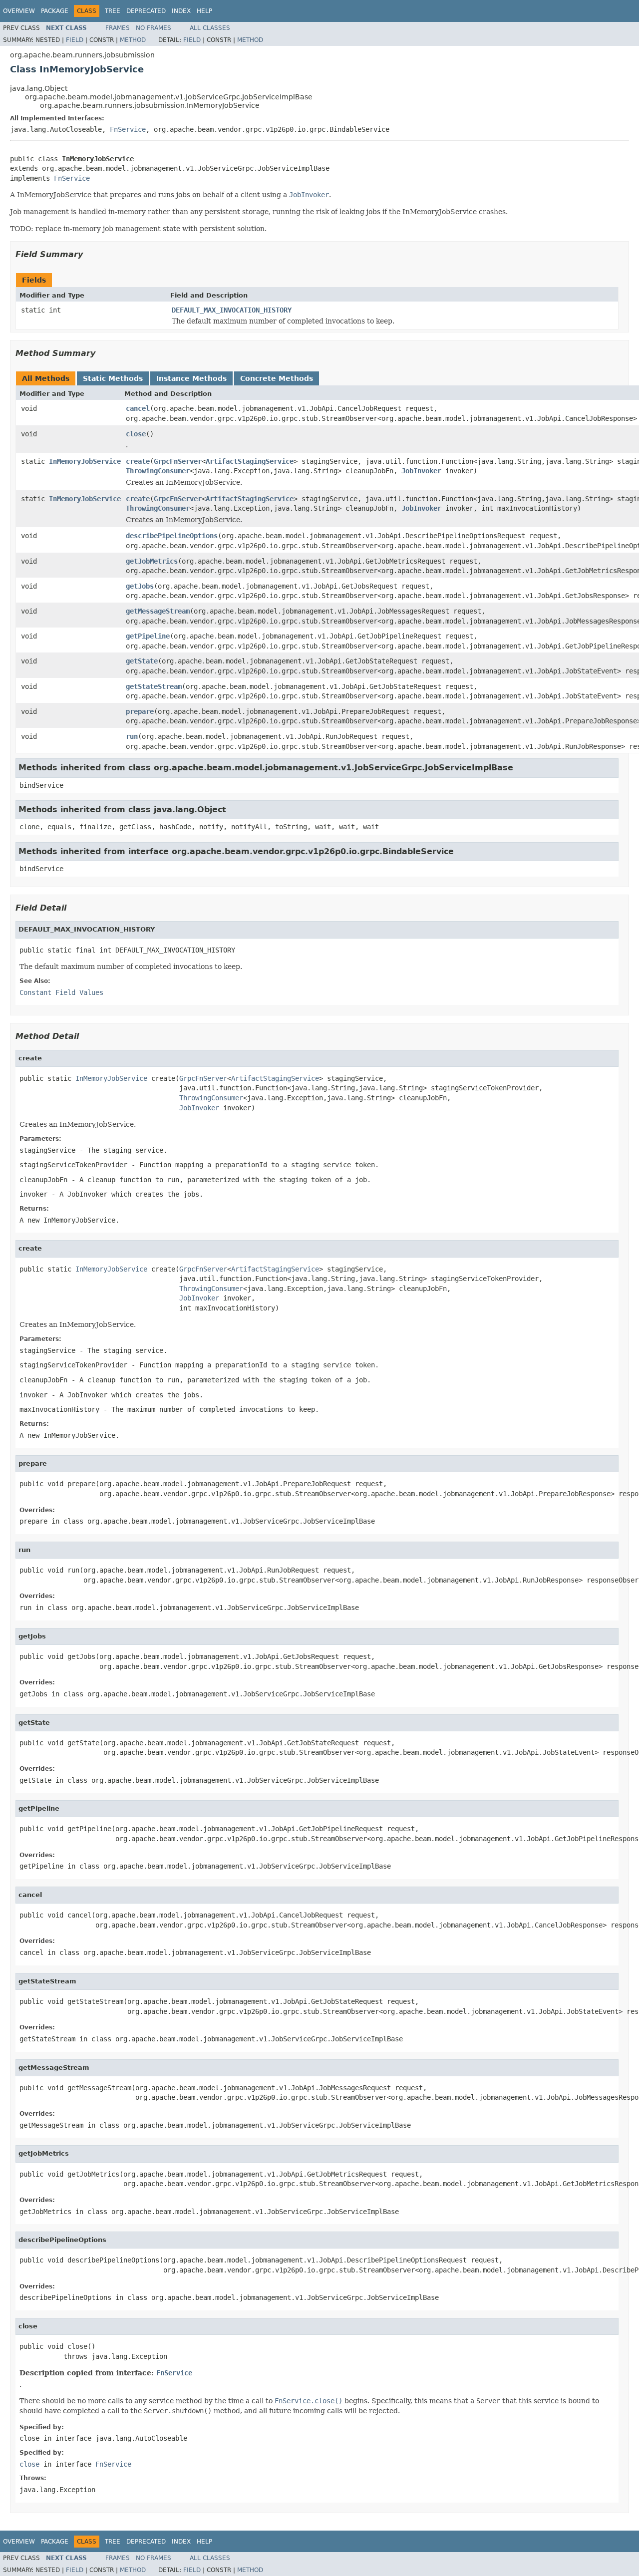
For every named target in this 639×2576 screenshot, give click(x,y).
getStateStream (154, 686)
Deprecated (146, 11)
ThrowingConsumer (158, 471)
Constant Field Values (61, 992)
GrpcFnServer (178, 461)
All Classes (210, 28)
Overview (19, 11)
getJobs (140, 586)
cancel (138, 408)
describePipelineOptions (172, 536)
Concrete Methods (277, 378)
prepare (140, 711)
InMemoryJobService (85, 461)
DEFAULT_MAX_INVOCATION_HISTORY (232, 310)
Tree (113, 11)
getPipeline (148, 636)
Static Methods (113, 378)
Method (133, 40)
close (136, 434)
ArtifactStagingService (250, 461)
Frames (118, 28)
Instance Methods (191, 378)
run (132, 736)
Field (75, 40)
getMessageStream (158, 611)
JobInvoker (421, 471)
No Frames (154, 28)
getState (142, 661)
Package (55, 11)
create (138, 461)
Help (204, 11)
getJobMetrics (152, 561)
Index (181, 11)
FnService (128, 129)
